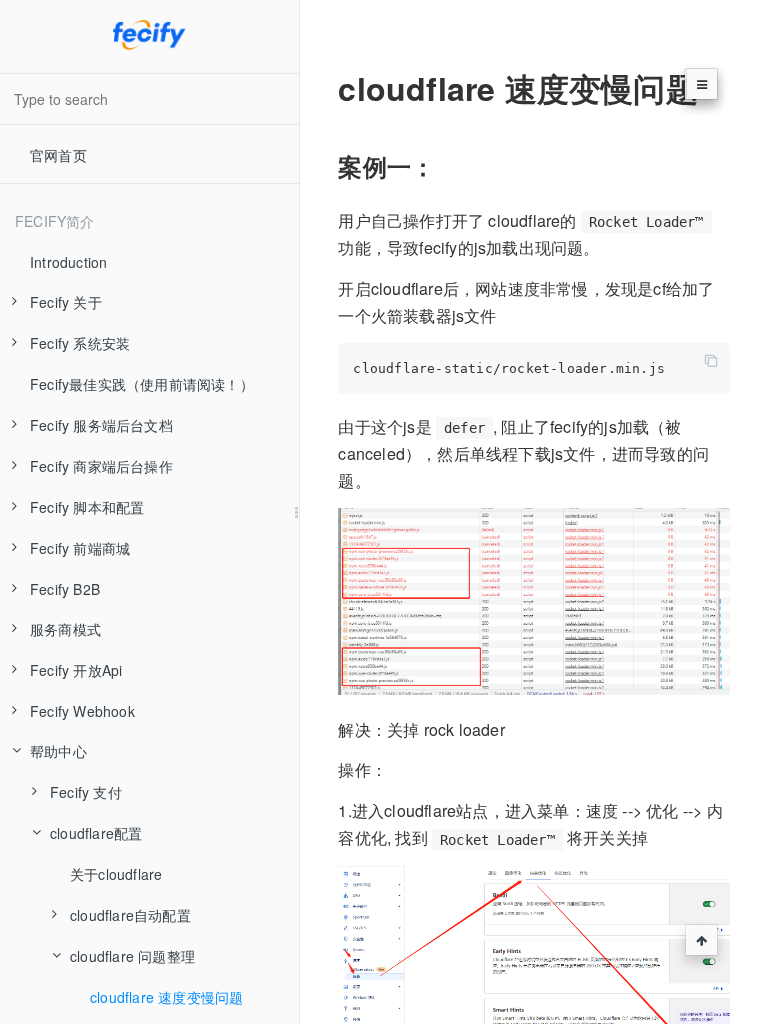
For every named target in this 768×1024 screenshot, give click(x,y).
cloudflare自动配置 (130, 915)
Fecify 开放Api (76, 670)
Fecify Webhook (82, 711)
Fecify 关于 (66, 302)
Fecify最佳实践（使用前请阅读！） (142, 384)
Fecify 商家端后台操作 (101, 466)
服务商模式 (65, 629)
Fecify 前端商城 (80, 548)
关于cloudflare (116, 874)
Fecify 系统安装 (80, 343)
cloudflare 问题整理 (132, 956)
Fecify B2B (65, 589)
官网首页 (58, 155)
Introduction (68, 262)
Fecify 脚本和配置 (87, 507)
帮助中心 (58, 751)
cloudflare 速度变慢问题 (166, 997)
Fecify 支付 (86, 792)
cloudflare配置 (96, 833)
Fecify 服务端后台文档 (101, 425)
